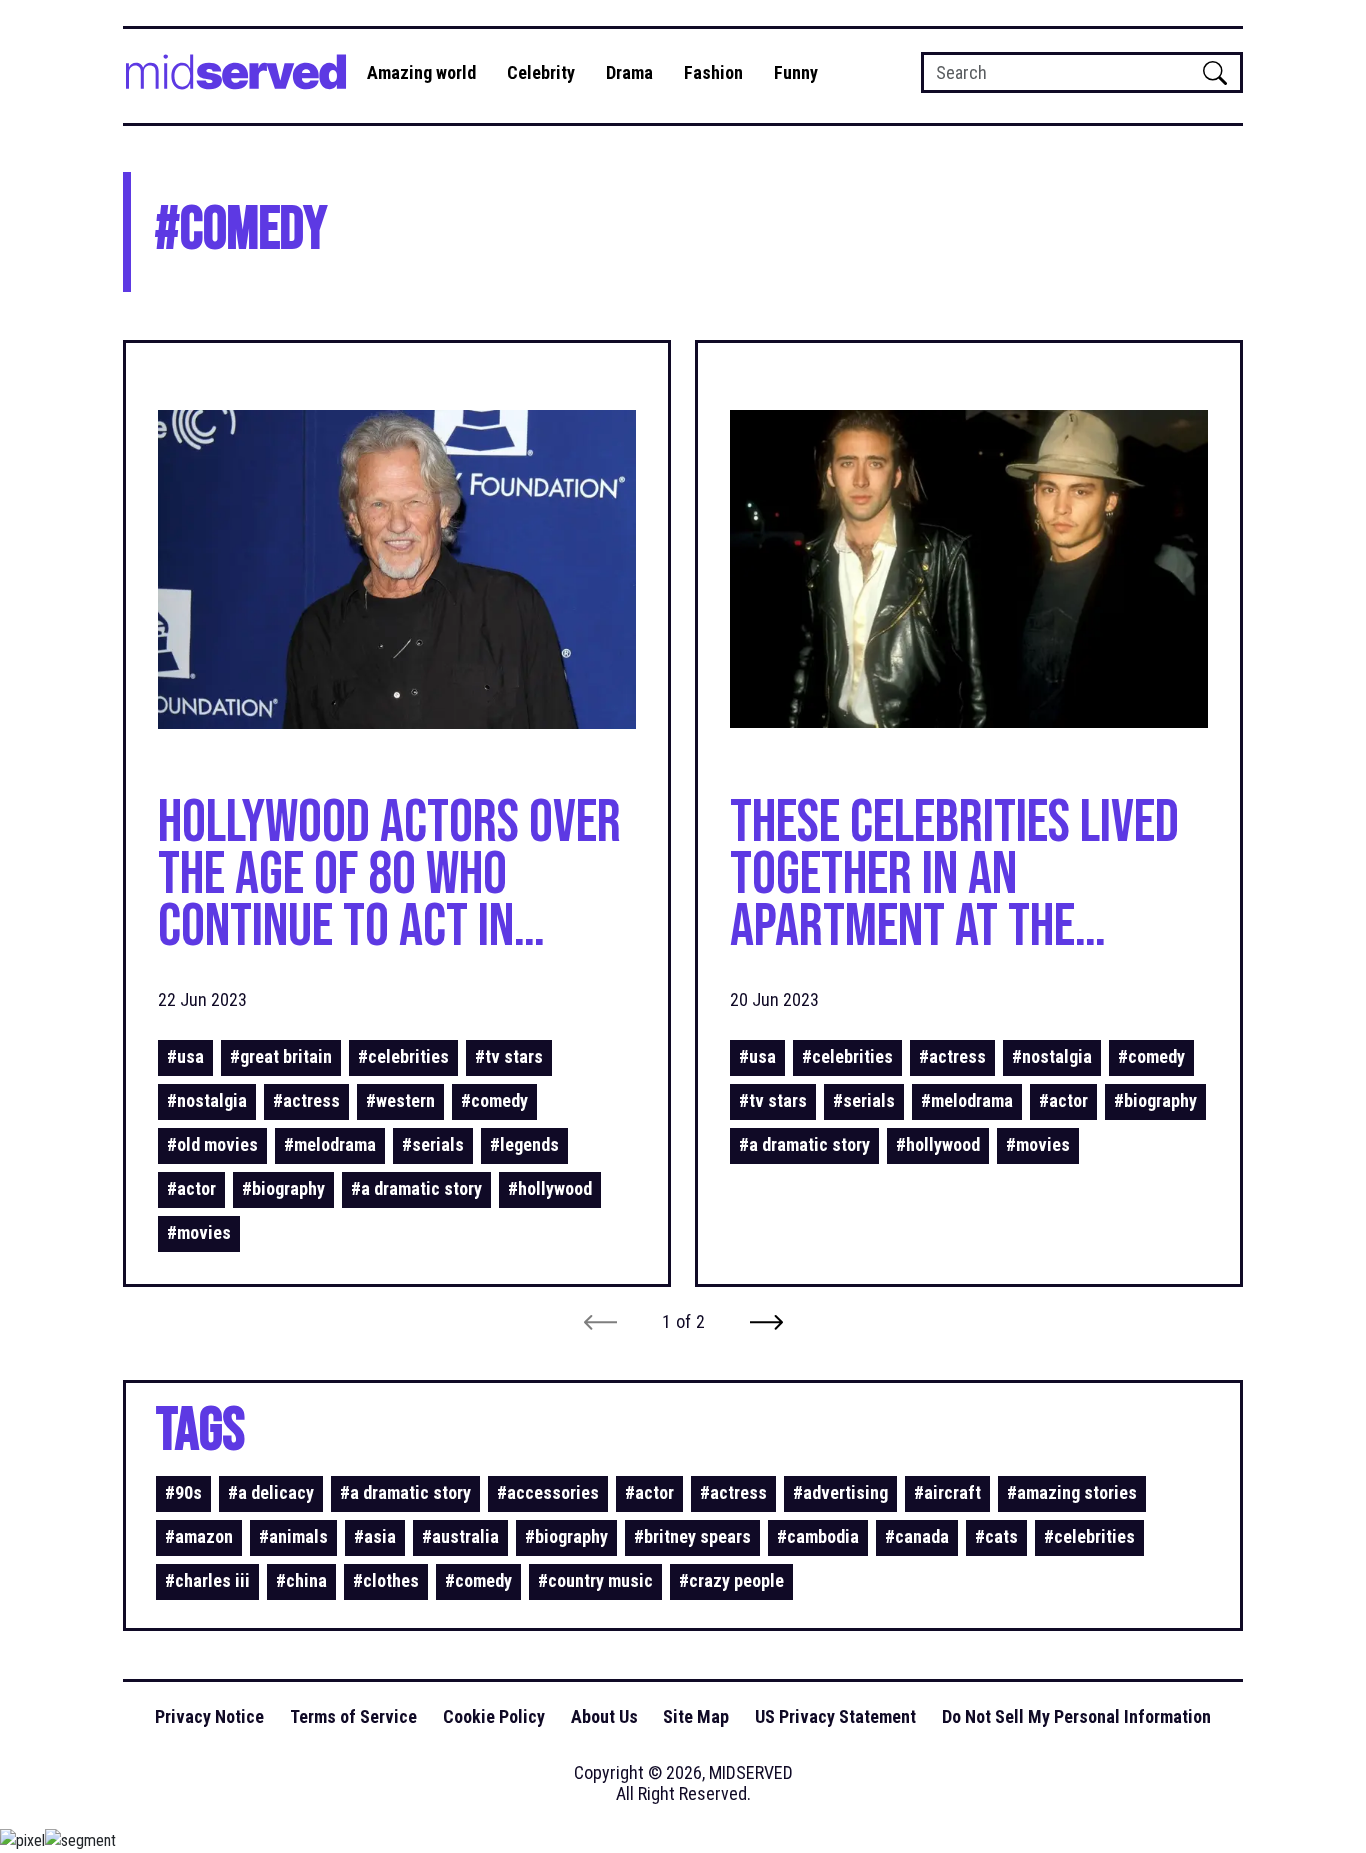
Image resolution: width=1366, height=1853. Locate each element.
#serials (433, 1144)
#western (400, 1100)
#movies (199, 1232)
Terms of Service (353, 1716)
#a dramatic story (416, 1188)
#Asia (375, 1536)
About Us (604, 1716)
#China (301, 1580)
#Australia (460, 1536)
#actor (191, 1188)
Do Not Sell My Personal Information (1076, 1716)
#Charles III (207, 1580)
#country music (595, 1580)
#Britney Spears (692, 1536)
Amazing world (421, 72)
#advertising (840, 1492)
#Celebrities (403, 1056)
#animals (293, 1536)
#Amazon (199, 1536)
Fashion (713, 72)
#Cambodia (818, 1536)
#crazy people (731, 1580)
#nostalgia (207, 1100)
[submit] (1215, 73)
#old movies (212, 1144)
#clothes (386, 1580)
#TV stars (509, 1056)
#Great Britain (281, 1056)
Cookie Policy (494, 1716)
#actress (306, 1100)
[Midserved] (239, 76)
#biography (283, 1188)
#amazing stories (1072, 1492)
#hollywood (550, 1188)
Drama (629, 72)
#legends (524, 1144)
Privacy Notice (209, 1716)
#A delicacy (271, 1492)
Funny (796, 72)
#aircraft (947, 1492)
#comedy (494, 1100)
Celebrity (541, 72)
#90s (183, 1492)
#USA (185, 1056)
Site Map (696, 1716)
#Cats (996, 1536)
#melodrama (330, 1144)
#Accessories (548, 1492)
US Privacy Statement (835, 1716)
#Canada (917, 1536)
